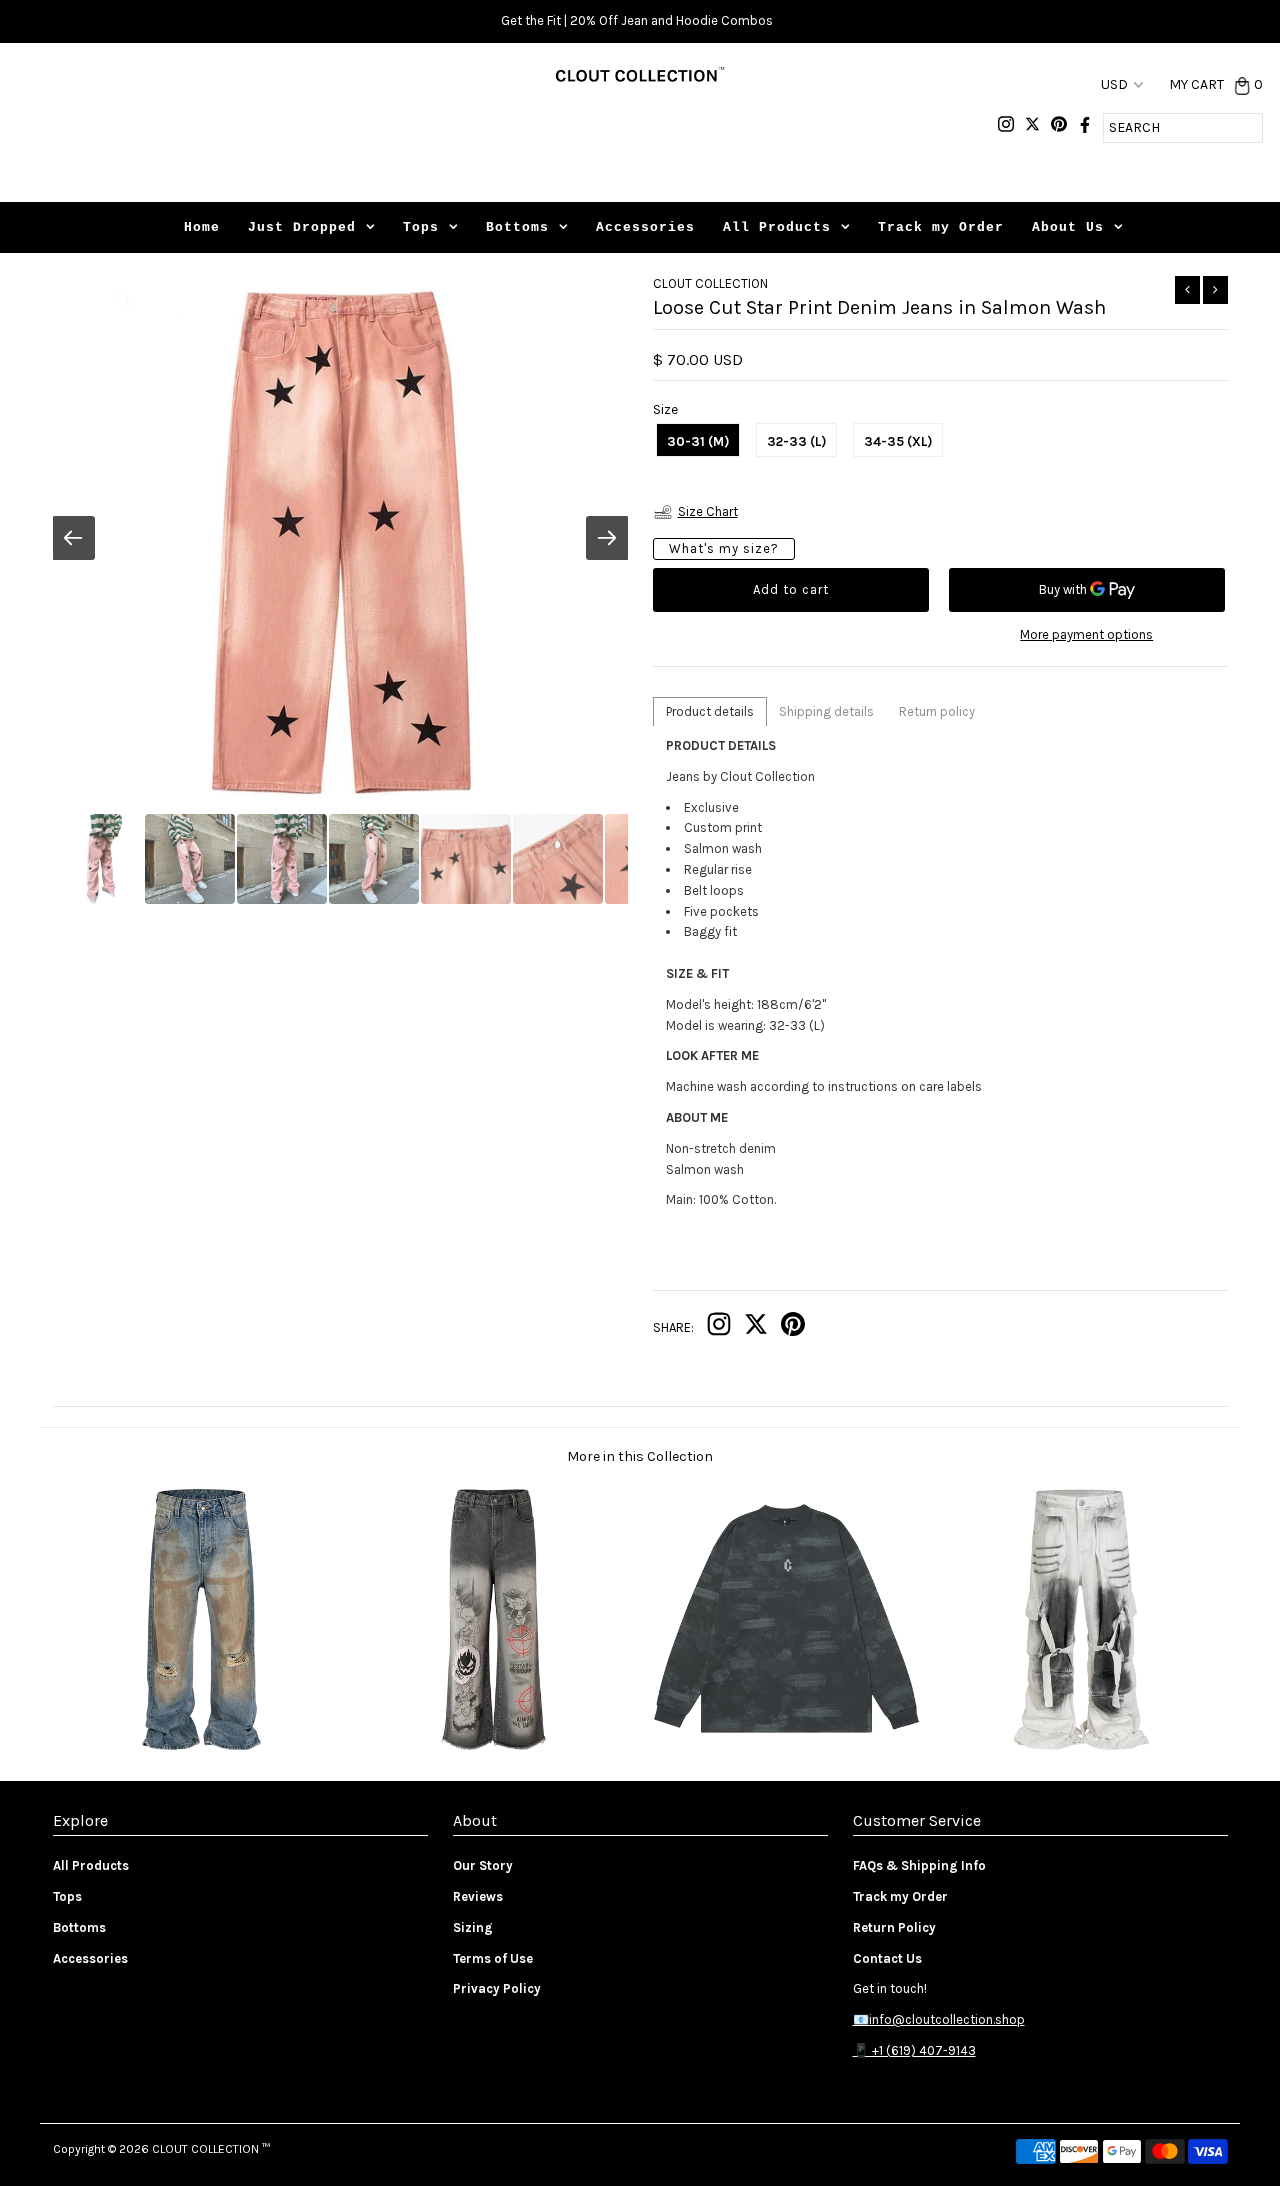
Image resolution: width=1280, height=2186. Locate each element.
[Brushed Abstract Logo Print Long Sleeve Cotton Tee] (786, 1749)
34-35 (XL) (898, 441)
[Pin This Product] (793, 1328)
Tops (421, 227)
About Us (1068, 227)
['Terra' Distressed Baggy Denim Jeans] (199, 1749)
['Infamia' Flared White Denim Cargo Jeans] (1080, 1749)
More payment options (1086, 634)
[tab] (710, 711)
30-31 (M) (698, 441)
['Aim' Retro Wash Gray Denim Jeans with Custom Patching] (492, 1749)
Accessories (645, 227)
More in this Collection (640, 1456)
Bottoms (517, 227)
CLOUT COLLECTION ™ (211, 2149)
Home (202, 227)
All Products (777, 227)
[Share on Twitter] (756, 1328)
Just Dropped (302, 227)
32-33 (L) (796, 441)
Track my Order (941, 227)
